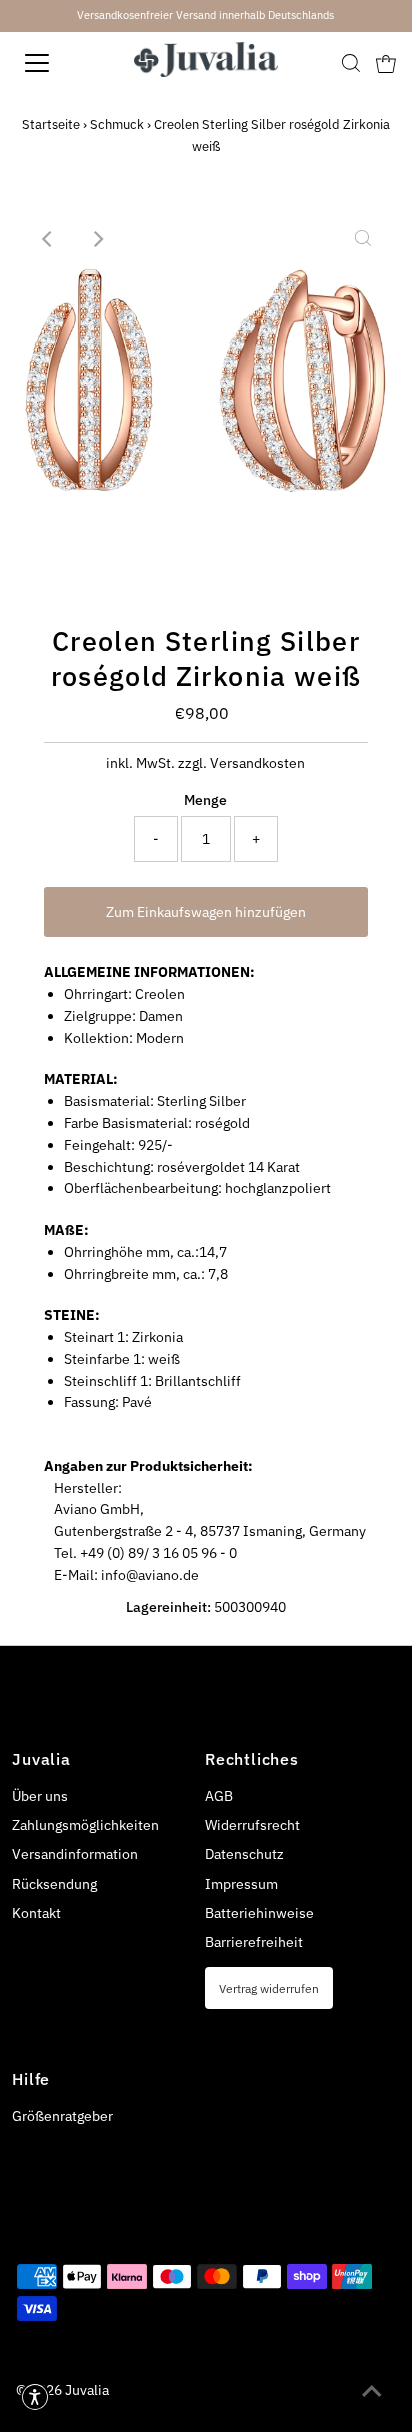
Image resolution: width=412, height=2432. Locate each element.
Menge (205, 800)
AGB (219, 1796)
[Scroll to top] (372, 2392)
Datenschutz (244, 1854)
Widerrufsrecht (252, 1825)
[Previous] (49, 239)
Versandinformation (75, 1854)
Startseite (51, 124)
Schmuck (117, 124)
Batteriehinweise (259, 1913)
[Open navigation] (57, 63)
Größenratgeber (62, 2116)
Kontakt (36, 1913)
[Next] (98, 239)
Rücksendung (54, 1884)
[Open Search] (351, 63)
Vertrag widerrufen (269, 1988)
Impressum (241, 1884)
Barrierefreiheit (254, 1942)
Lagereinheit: (168, 1607)
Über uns (40, 1796)
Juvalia (87, 2390)
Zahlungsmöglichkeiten (85, 1825)
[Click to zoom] (363, 239)
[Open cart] (386, 63)
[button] (35, 2397)
